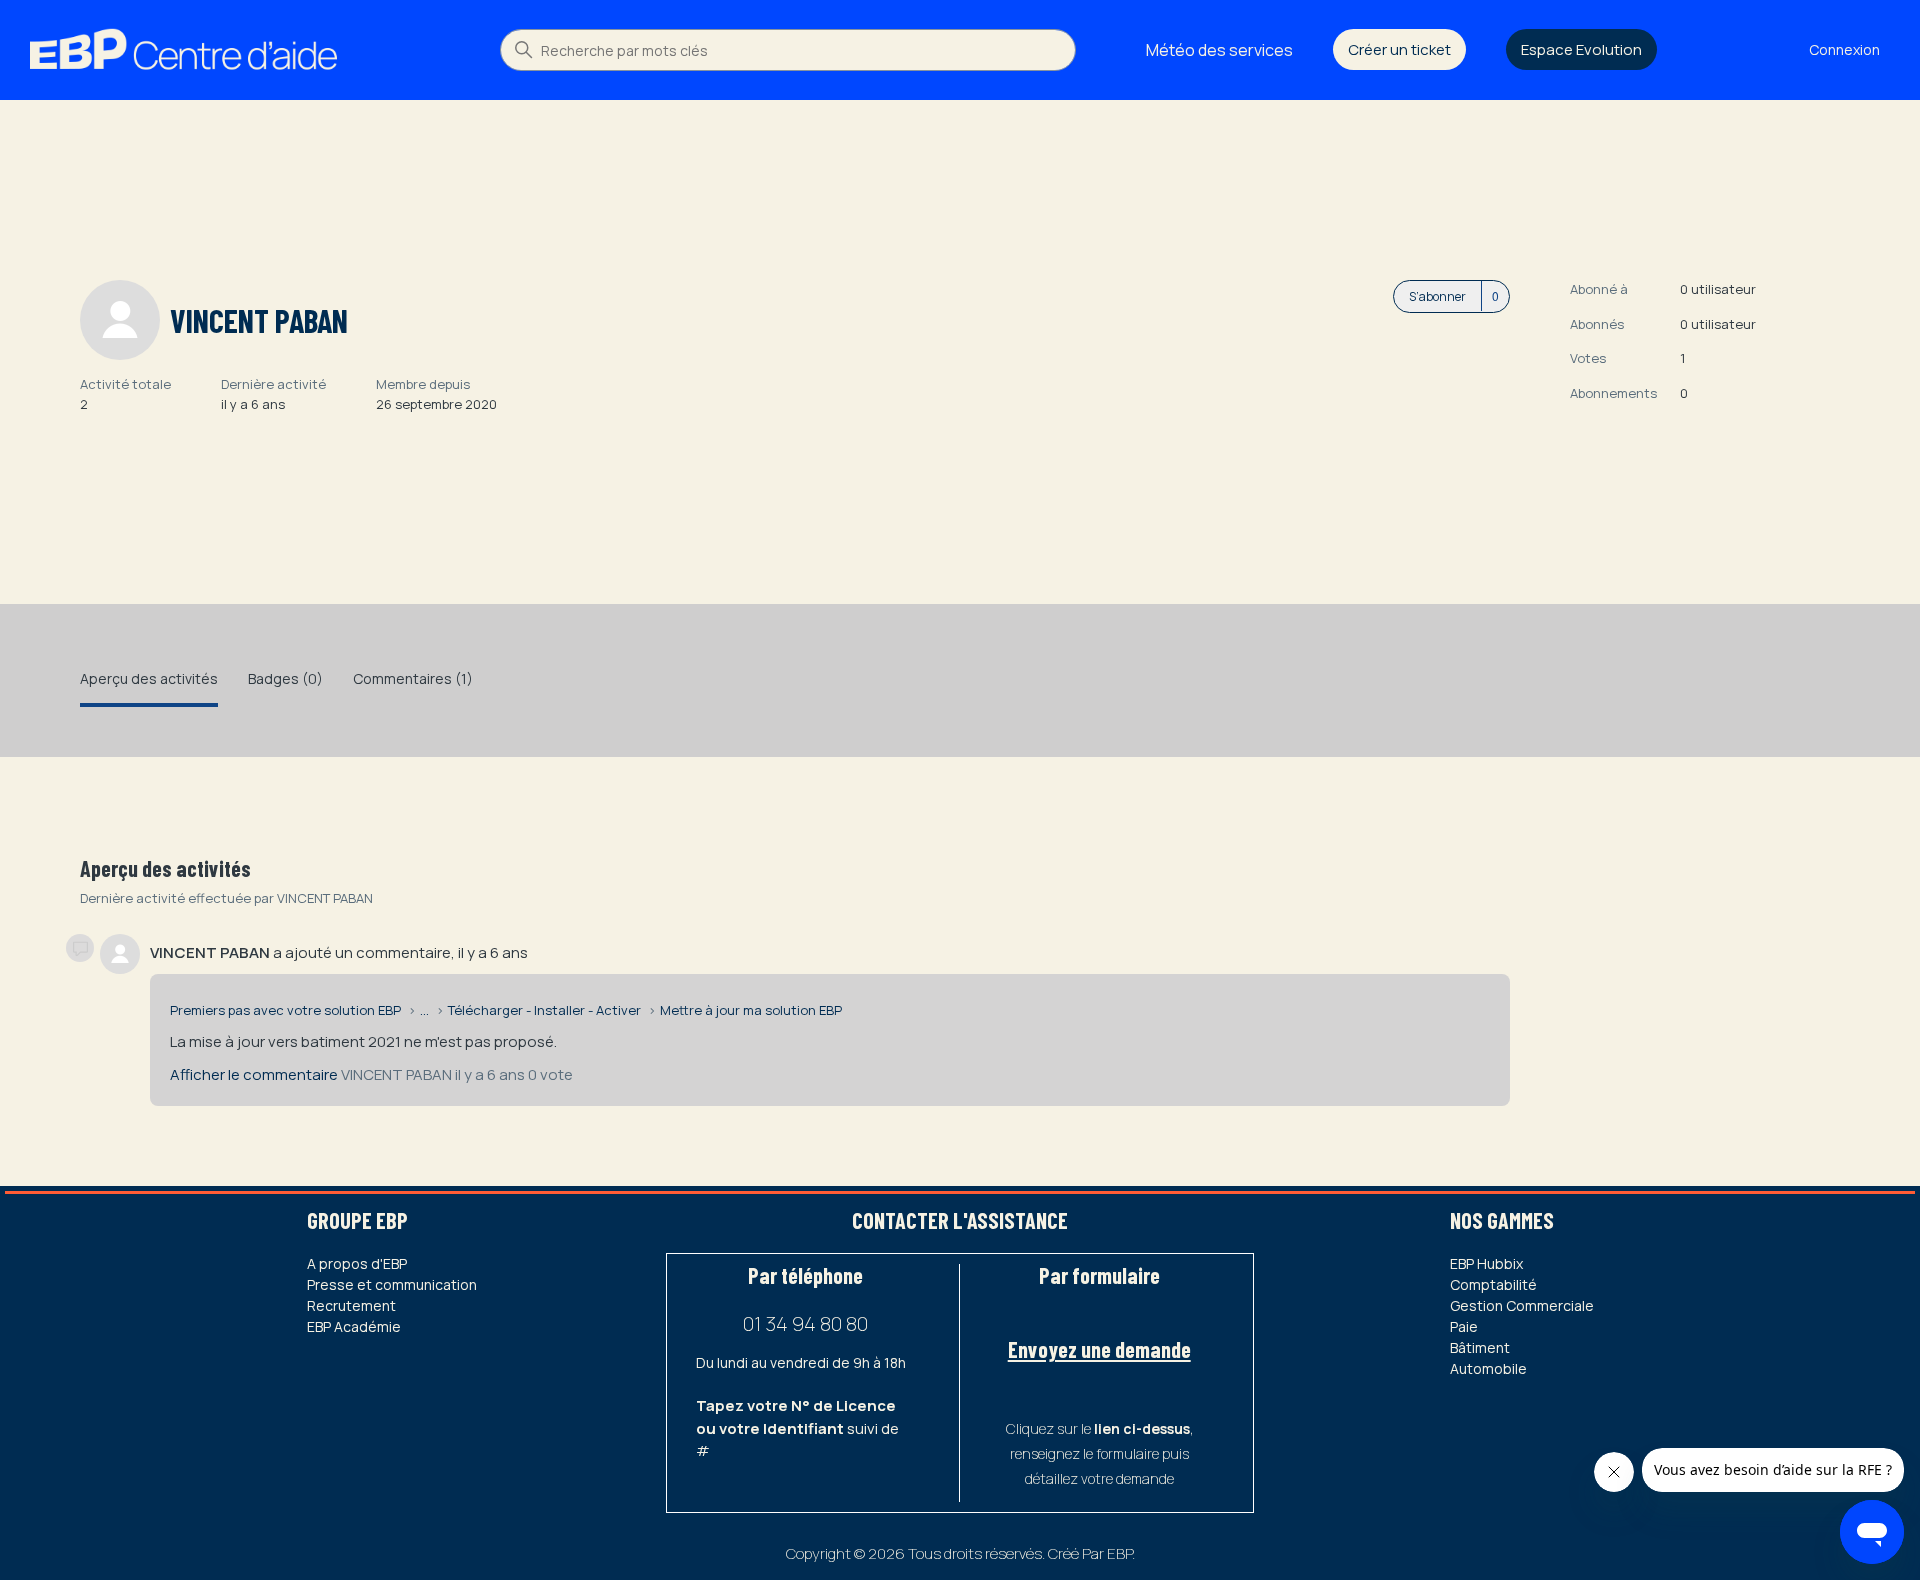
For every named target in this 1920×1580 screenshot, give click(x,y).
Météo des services (1219, 50)
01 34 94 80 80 (805, 1323)
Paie (1464, 1326)
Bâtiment (1480, 1347)
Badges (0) (285, 678)
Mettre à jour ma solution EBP (751, 1010)
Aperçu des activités (149, 678)
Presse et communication (392, 1284)
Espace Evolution (1581, 49)
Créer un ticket (1399, 49)
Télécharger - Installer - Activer (544, 1010)
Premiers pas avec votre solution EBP (285, 1010)
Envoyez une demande (1099, 1349)
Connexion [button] (1844, 49)
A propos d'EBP (357, 1263)
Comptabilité (1493, 1284)
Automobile (1488, 1368)
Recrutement (351, 1305)
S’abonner (1437, 296)
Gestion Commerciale (1522, 1305)
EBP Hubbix (1486, 1263)
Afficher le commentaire (254, 1074)
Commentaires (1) (413, 678)
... (424, 1010)
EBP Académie (354, 1326)
